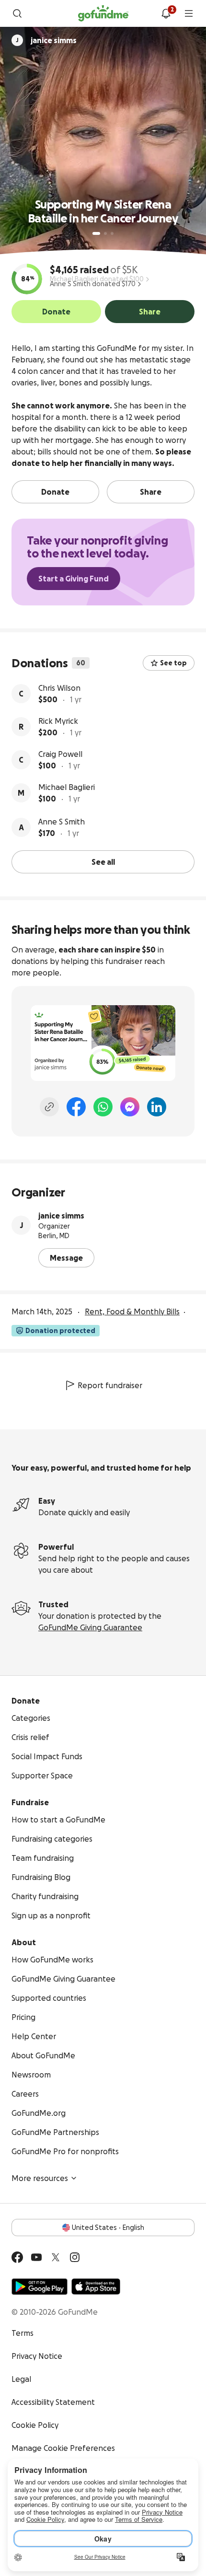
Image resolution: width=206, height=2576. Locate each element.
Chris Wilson (59, 688)
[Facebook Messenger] (130, 1107)
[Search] (17, 13)
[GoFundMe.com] (103, 13)
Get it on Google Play (40, 2286)
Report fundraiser (110, 1385)
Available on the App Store (96, 2286)
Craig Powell (60, 754)
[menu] (189, 13)
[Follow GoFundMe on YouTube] (36, 2257)
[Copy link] (49, 1107)
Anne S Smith (62, 822)
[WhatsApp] (103, 1107)
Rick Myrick (58, 721)
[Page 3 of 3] (112, 233)
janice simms (61, 1216)
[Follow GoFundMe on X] (56, 2257)
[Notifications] (166, 13)
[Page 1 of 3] (96, 233)
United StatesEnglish (108, 2228)
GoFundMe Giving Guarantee (90, 1627)
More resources (40, 2178)
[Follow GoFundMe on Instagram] (75, 2257)
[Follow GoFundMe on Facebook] (17, 2257)
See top (173, 663)
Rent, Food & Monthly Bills (132, 1311)
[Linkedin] (157, 1107)
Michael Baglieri (67, 787)
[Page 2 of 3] (105, 233)
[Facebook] (76, 1107)
